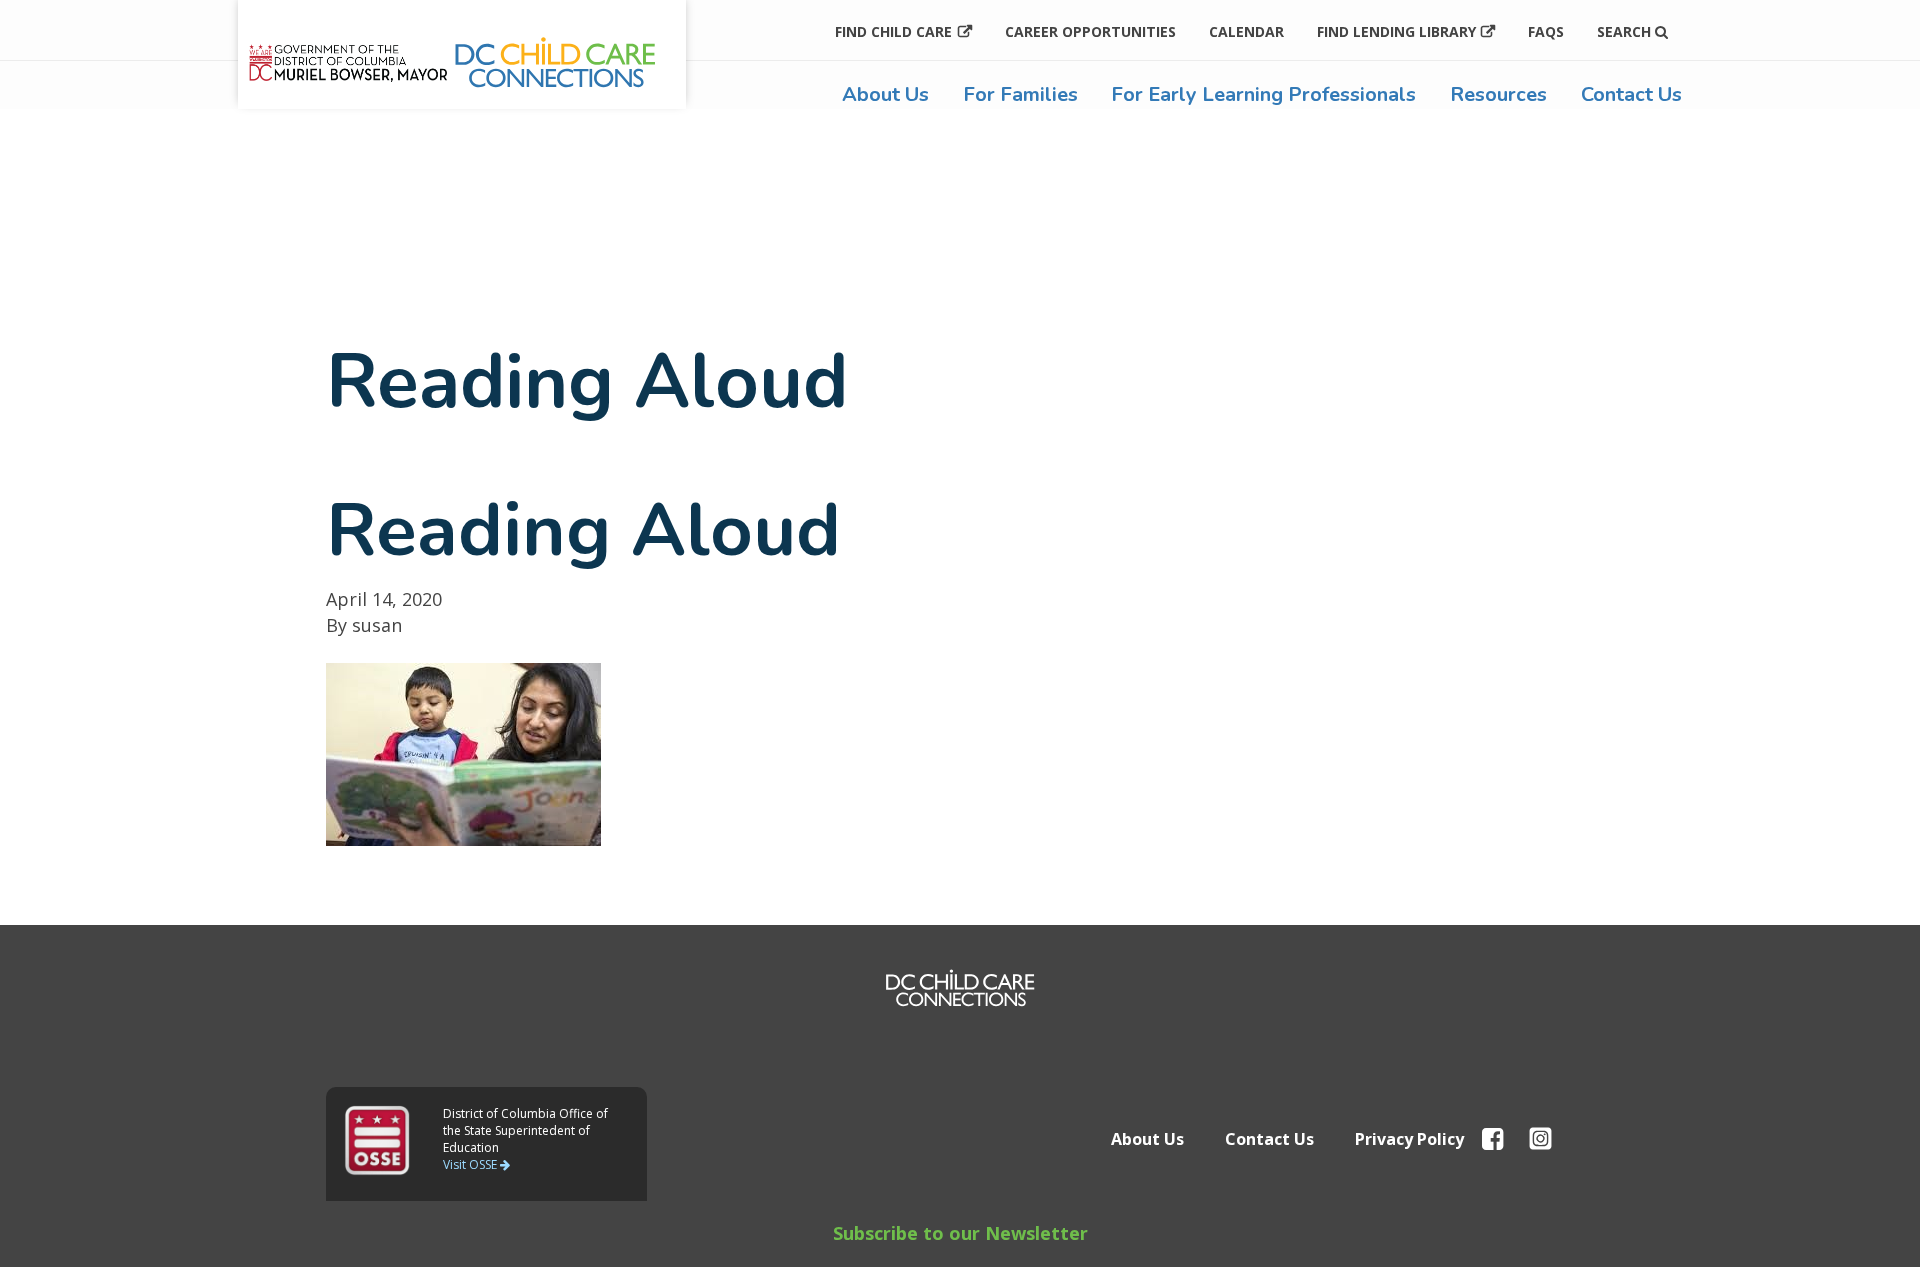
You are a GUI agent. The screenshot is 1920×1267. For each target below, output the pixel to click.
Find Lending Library (1396, 31)
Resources (1498, 94)
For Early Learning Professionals (1263, 94)
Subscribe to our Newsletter (960, 1233)
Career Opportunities (1090, 31)
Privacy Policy (1409, 1139)
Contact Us (1631, 94)
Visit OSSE (471, 1164)
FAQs (1546, 31)
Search (1626, 31)
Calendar (1246, 31)
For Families (1020, 94)
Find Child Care (893, 31)
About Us (885, 94)
